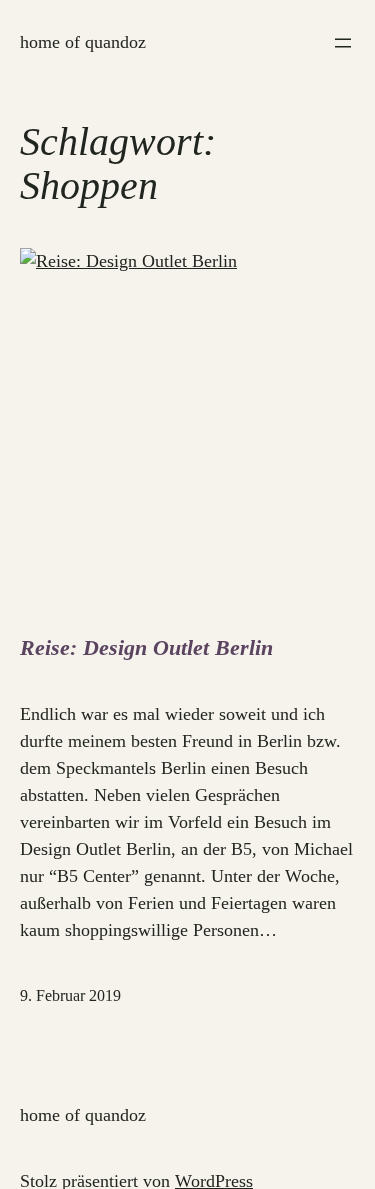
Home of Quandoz (83, 42)
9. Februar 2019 (70, 995)
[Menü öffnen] (343, 43)
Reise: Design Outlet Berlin (146, 647)
